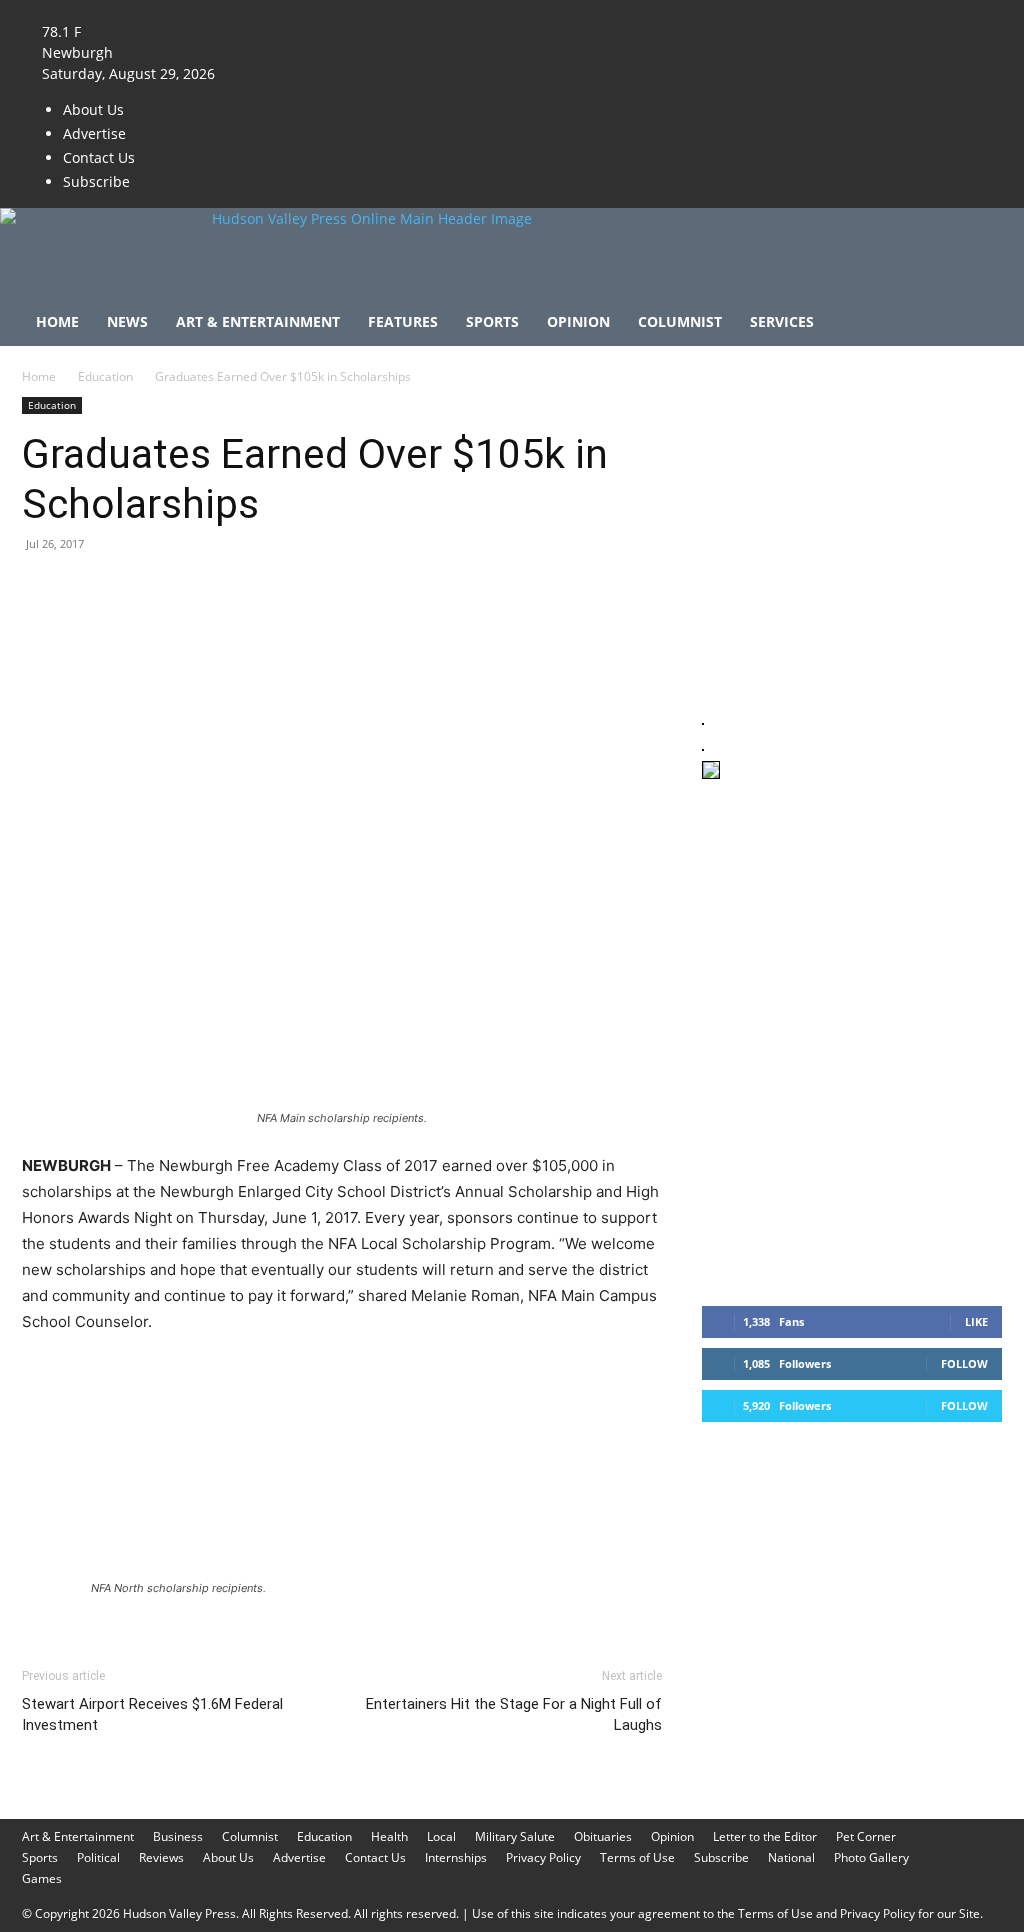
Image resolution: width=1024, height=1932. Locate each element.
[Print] (272, 589)
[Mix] (318, 589)
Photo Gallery (871, 1857)
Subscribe (96, 181)
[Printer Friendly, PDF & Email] (565, 1377)
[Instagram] (277, 10)
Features (403, 321)
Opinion (578, 321)
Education (105, 376)
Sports (492, 321)
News (127, 321)
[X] (290, 10)
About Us (93, 109)
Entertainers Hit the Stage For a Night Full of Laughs (514, 1714)
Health (389, 1836)
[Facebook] (262, 10)
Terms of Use (637, 1857)
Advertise (94, 133)
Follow (964, 1363)
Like (976, 1321)
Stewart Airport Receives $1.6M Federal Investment (152, 1714)
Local (441, 1836)
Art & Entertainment (258, 321)
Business (178, 1836)
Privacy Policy (543, 1857)
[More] (411, 589)
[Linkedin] (226, 589)
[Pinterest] (134, 589)
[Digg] (364, 589)
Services (782, 321)
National (791, 1857)
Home (57, 321)
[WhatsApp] (180, 589)
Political (98, 1857)
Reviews (161, 1857)
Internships (456, 1857)
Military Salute (515, 1836)
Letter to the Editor (765, 1836)
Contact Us (99, 157)
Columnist (680, 321)
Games (42, 1878)
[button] (978, 323)
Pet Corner (866, 1836)
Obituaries (603, 1836)
